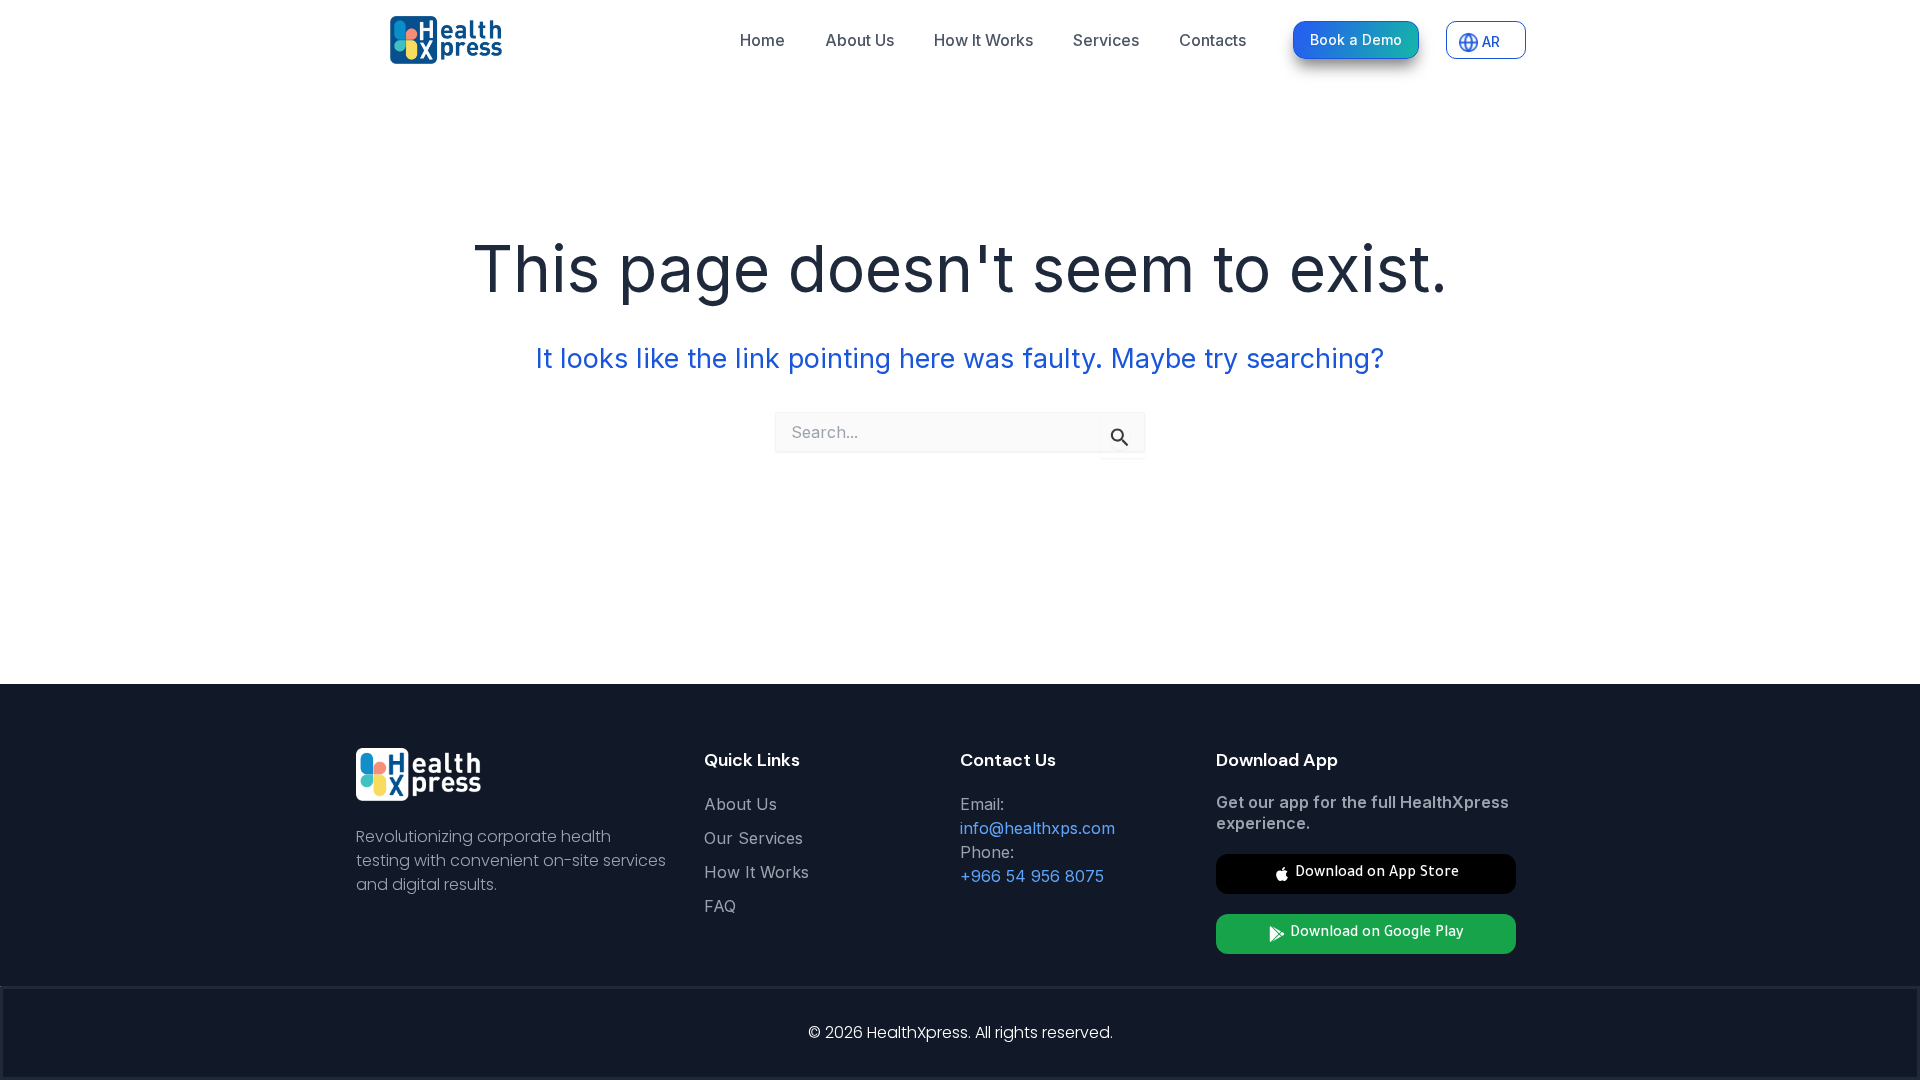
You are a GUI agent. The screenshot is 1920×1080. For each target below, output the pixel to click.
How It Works (983, 40)
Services (1106, 40)
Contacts (1212, 40)
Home (762, 40)
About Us (859, 40)
